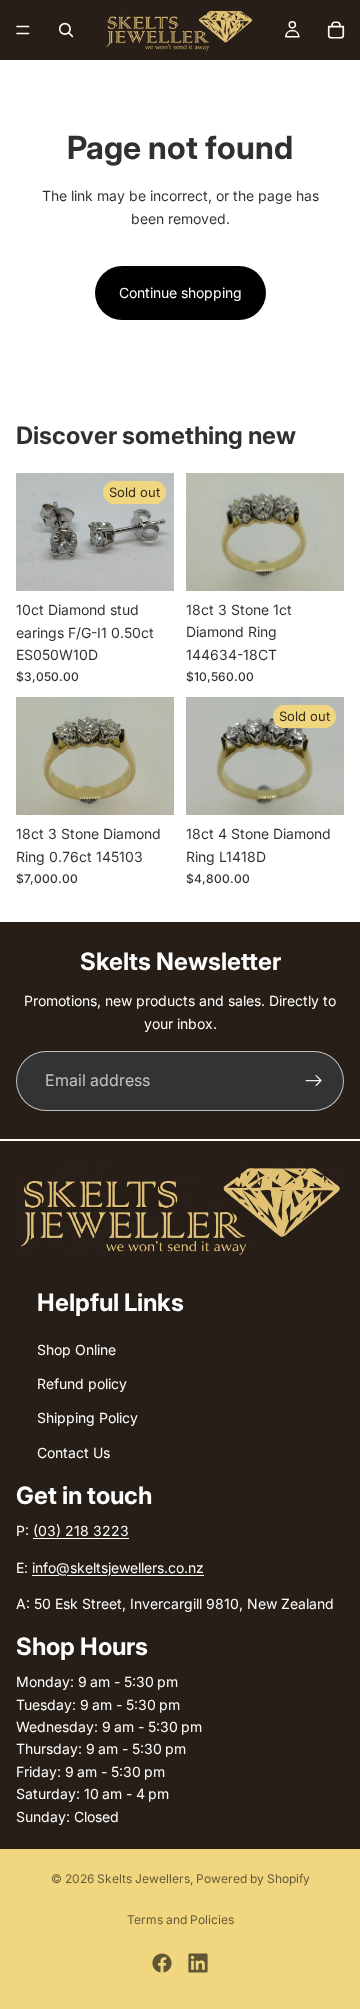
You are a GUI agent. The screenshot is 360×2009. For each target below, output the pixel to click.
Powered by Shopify (253, 1878)
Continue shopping (180, 292)
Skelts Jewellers (143, 1878)
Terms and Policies (180, 1919)
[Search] (66, 30)
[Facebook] (162, 1963)
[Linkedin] (198, 1963)
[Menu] (23, 30)
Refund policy (82, 1383)
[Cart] (336, 30)
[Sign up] (314, 1081)
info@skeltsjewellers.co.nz (118, 1567)
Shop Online (76, 1349)
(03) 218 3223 (81, 1530)
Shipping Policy (87, 1418)
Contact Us (73, 1452)
